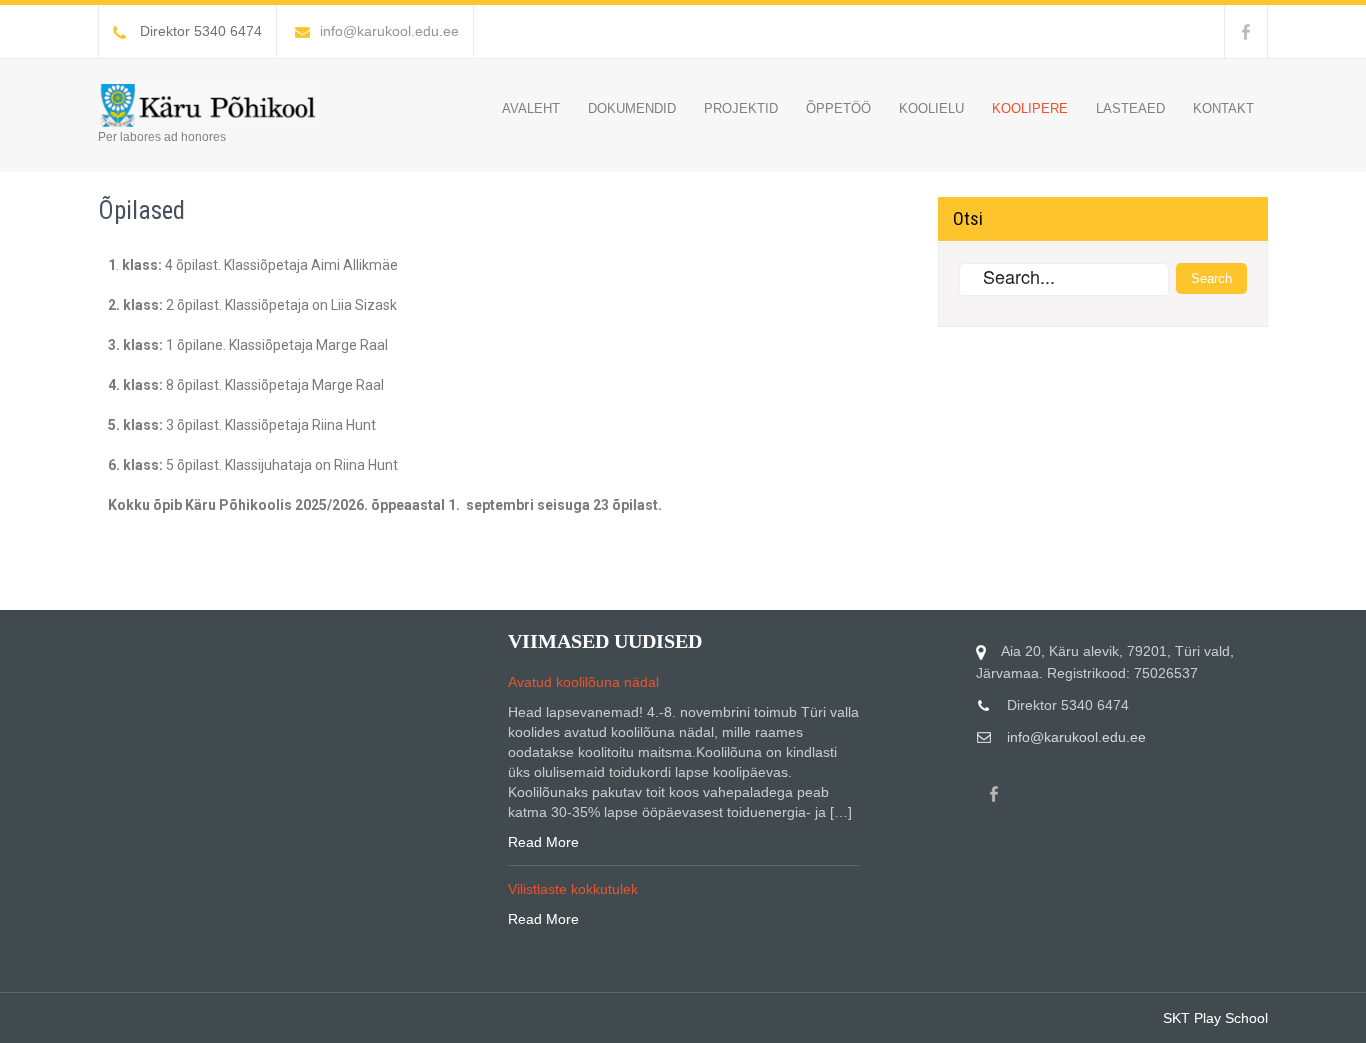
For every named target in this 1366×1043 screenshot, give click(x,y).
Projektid (741, 108)
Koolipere (1030, 108)
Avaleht (531, 108)
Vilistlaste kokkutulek (573, 889)
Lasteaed (1130, 108)
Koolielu (931, 108)
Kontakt (1223, 108)
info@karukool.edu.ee (389, 31)
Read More (543, 842)
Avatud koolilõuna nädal (583, 682)
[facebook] (1246, 31)
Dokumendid (632, 108)
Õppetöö (838, 108)
